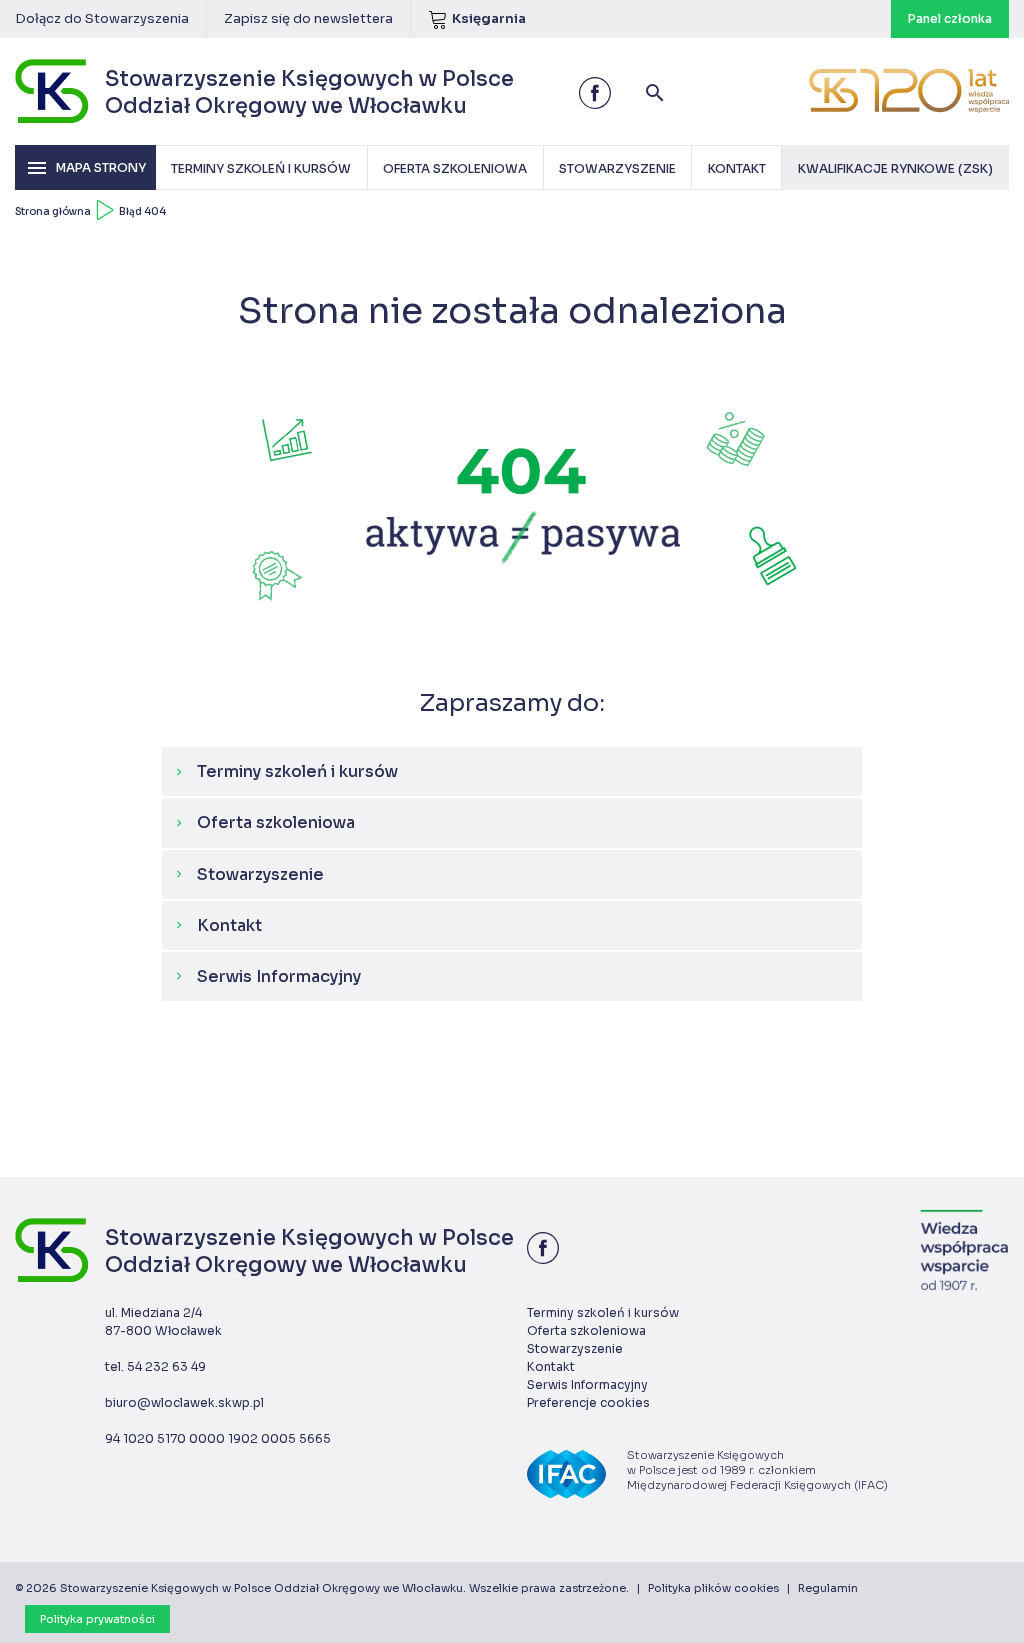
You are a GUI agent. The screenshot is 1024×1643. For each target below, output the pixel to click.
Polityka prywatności (97, 1619)
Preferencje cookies (588, 1402)
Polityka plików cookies (713, 1588)
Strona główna (53, 211)
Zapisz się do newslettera (308, 18)
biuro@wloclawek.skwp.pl (184, 1402)
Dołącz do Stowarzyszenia (102, 18)
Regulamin (828, 1588)
